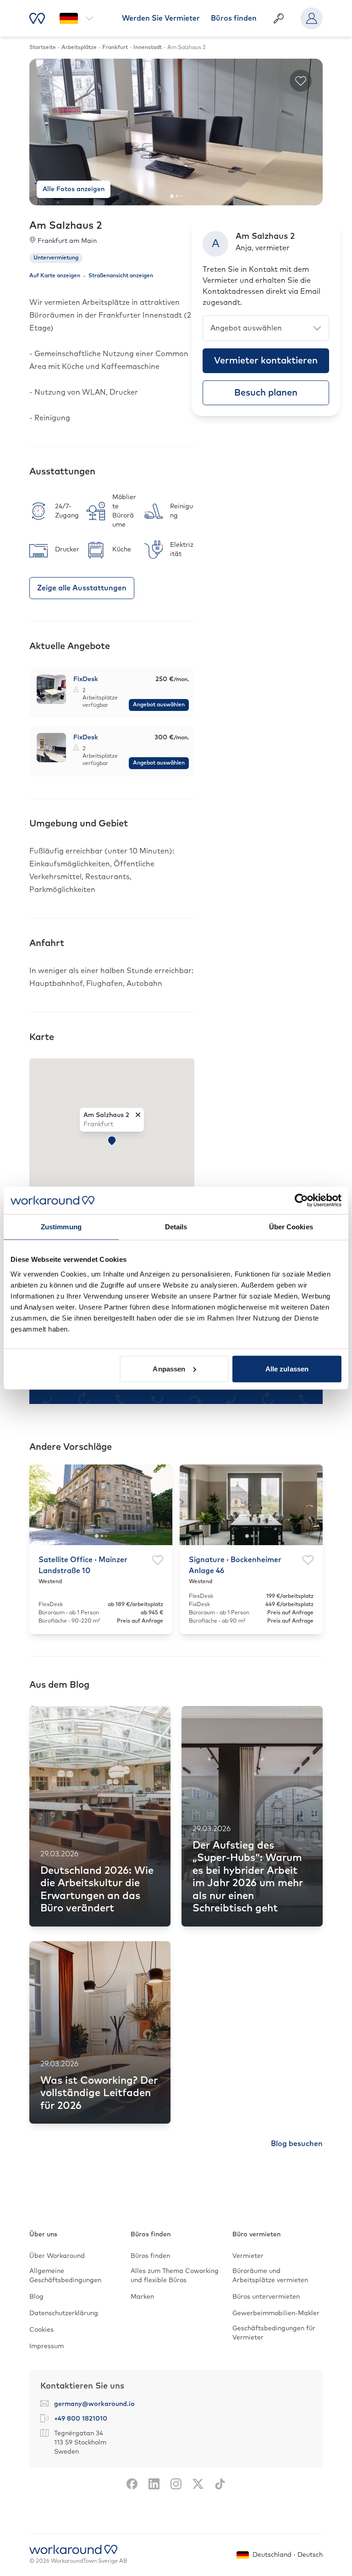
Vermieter (248, 2256)
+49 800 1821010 (81, 2419)
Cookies (41, 2330)
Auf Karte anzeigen (55, 276)
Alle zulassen (287, 1368)
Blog (36, 2297)
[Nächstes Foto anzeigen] (308, 132)
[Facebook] (132, 2484)
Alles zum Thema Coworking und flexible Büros (175, 2276)
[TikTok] (220, 2484)
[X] (198, 2484)
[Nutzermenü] (312, 18)
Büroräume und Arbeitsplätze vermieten (270, 2276)
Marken (142, 2297)
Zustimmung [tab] (61, 1227)
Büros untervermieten (266, 2297)
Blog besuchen (297, 2144)
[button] (112, 1141)
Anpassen (169, 1368)
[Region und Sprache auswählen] (77, 18)
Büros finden (234, 18)
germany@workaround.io (94, 2404)
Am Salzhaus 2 (106, 1115)
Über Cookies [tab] (291, 1227)
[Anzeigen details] (112, 693)
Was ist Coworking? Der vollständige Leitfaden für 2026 (99, 2094)
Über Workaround (57, 2256)
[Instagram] (176, 2484)
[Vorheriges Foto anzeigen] (44, 132)
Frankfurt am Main (67, 241)
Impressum (47, 2346)
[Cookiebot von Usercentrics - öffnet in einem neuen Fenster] (301, 1200)
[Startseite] (37, 18)
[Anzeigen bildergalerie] (51, 689)
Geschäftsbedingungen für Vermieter (274, 2333)
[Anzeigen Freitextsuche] (279, 18)
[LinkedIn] (154, 2484)
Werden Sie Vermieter (161, 18)
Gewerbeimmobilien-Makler (276, 2313)
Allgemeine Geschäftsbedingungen (65, 2276)
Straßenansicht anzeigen (121, 276)
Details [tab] (176, 1227)
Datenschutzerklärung (64, 2313)
